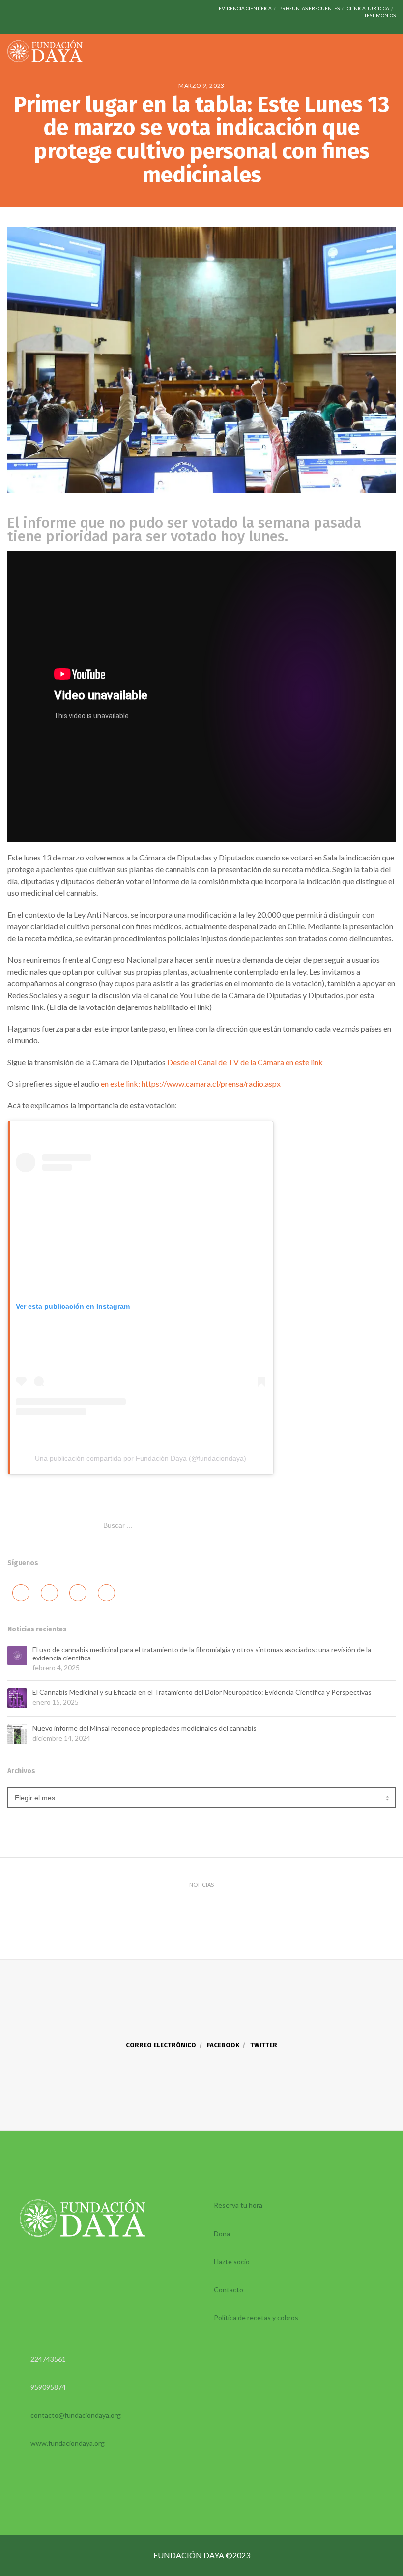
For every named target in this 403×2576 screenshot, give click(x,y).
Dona (222, 2234)
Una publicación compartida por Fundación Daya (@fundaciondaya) (141, 1458)
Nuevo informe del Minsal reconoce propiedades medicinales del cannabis (144, 1728)
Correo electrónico (161, 2045)
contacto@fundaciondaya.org (76, 2415)
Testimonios (380, 15)
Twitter (264, 2045)
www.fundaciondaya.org (68, 2443)
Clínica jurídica (368, 8)
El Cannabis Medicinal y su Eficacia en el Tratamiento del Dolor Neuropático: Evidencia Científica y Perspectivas (202, 1692)
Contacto (229, 2290)
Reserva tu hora (238, 2205)
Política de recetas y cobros (256, 2318)
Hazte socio (232, 2262)
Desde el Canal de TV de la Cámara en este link (245, 1062)
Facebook (223, 2045)
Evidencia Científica (245, 8)
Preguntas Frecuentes (309, 8)
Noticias (201, 1884)
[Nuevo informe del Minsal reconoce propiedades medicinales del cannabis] (17, 1734)
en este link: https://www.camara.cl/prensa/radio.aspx (191, 1083)
